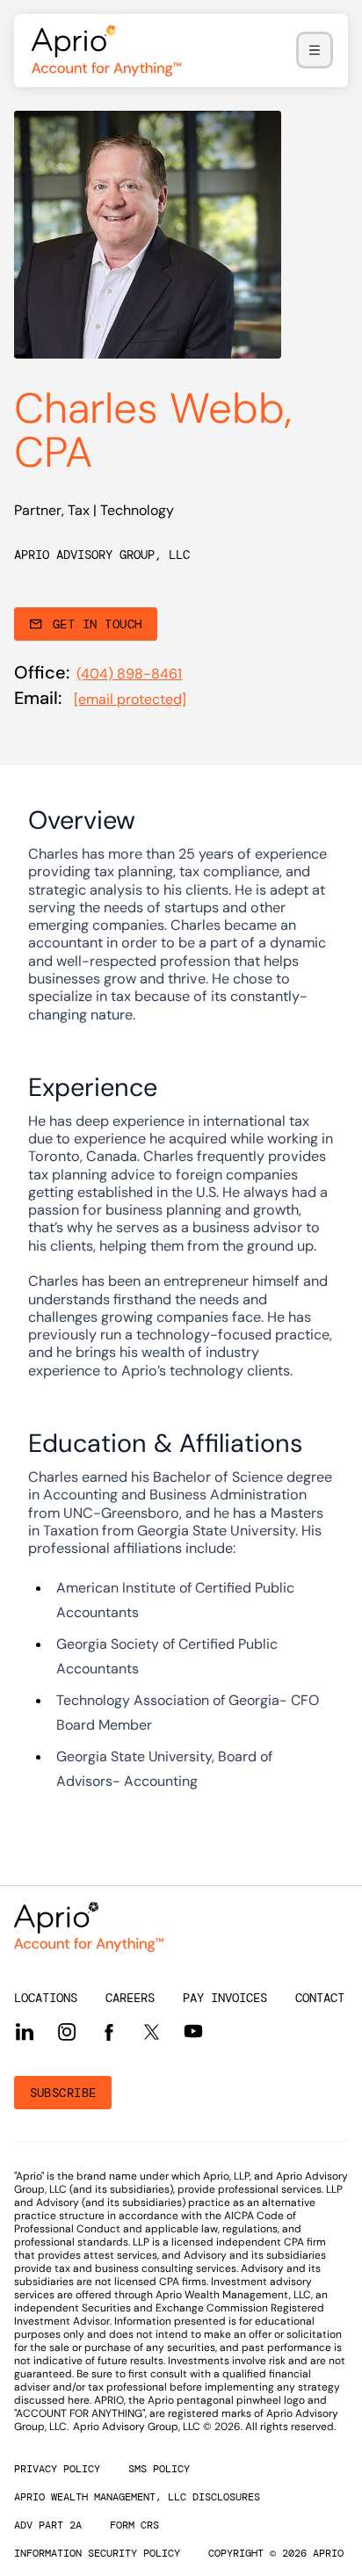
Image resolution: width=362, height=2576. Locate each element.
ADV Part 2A (48, 2525)
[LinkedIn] (25, 2032)
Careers (130, 1998)
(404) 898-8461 (129, 674)
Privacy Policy (57, 2469)
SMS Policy (159, 2469)
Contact (320, 1998)
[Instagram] (67, 2032)
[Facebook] (109, 2032)
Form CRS (134, 2525)
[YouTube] (193, 2031)
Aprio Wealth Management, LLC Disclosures (137, 2497)
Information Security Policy (97, 2553)
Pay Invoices (225, 1998)
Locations (46, 1998)
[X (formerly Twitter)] (151, 2031)
